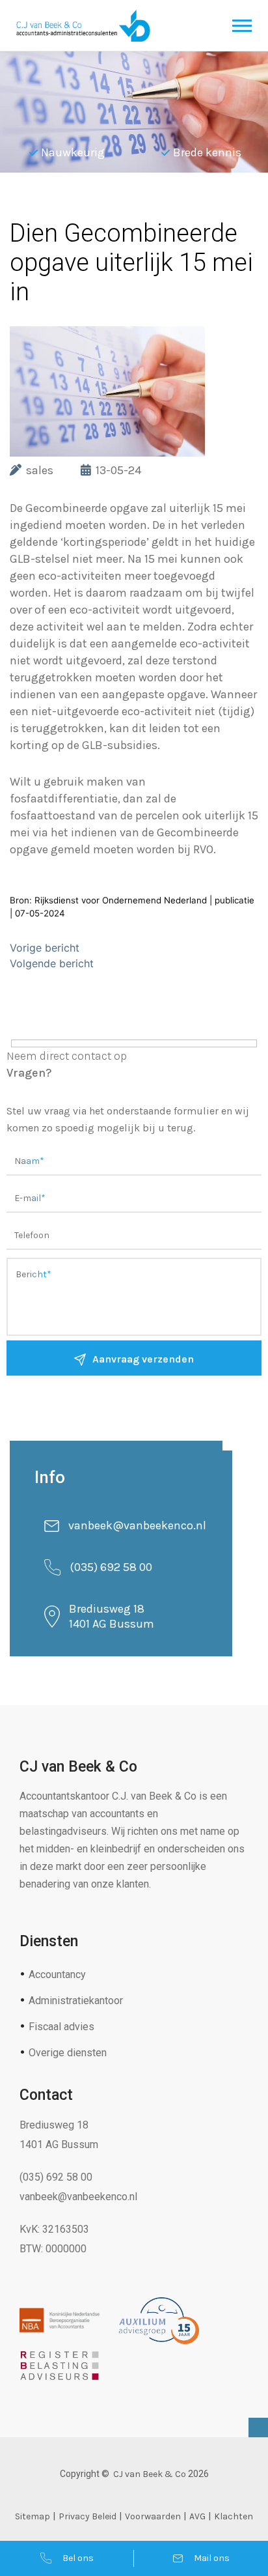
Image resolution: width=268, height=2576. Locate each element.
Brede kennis (207, 152)
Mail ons (212, 2558)
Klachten (234, 2516)
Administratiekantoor (76, 2001)
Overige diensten (68, 2053)
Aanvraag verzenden (143, 1359)
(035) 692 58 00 (111, 1567)
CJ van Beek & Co (150, 2474)
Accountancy (57, 1974)
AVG (197, 2516)
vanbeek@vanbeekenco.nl (137, 1525)
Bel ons (78, 2558)
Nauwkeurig (73, 152)
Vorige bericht (45, 948)
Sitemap (33, 2516)
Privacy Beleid (87, 2516)
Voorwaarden (153, 2516)
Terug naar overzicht (104, 205)
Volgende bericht (52, 963)
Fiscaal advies (61, 2027)
